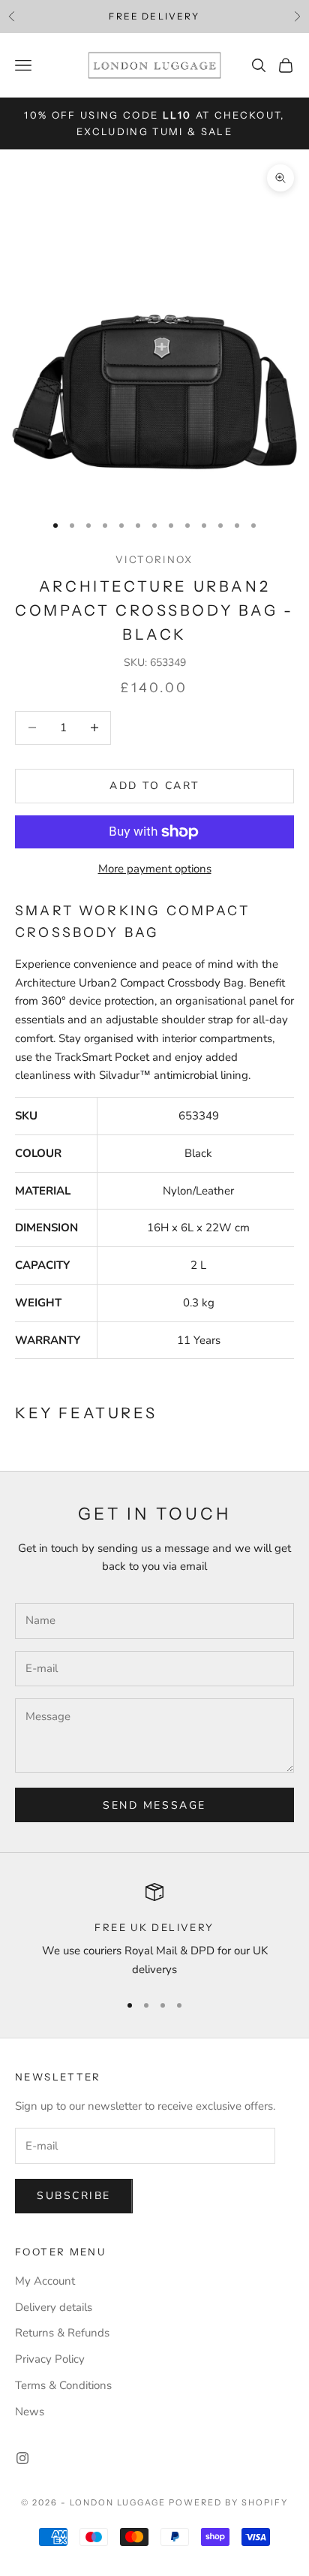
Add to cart (154, 786)
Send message (154, 1805)
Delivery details (54, 2307)
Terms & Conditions (63, 2385)
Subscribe (74, 2196)
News (30, 2412)
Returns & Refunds (62, 2333)
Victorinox (154, 559)
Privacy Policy (50, 2359)
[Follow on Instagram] (22, 2458)
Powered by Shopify (228, 2502)
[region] (154, 1931)
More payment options (155, 869)
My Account (45, 2281)
